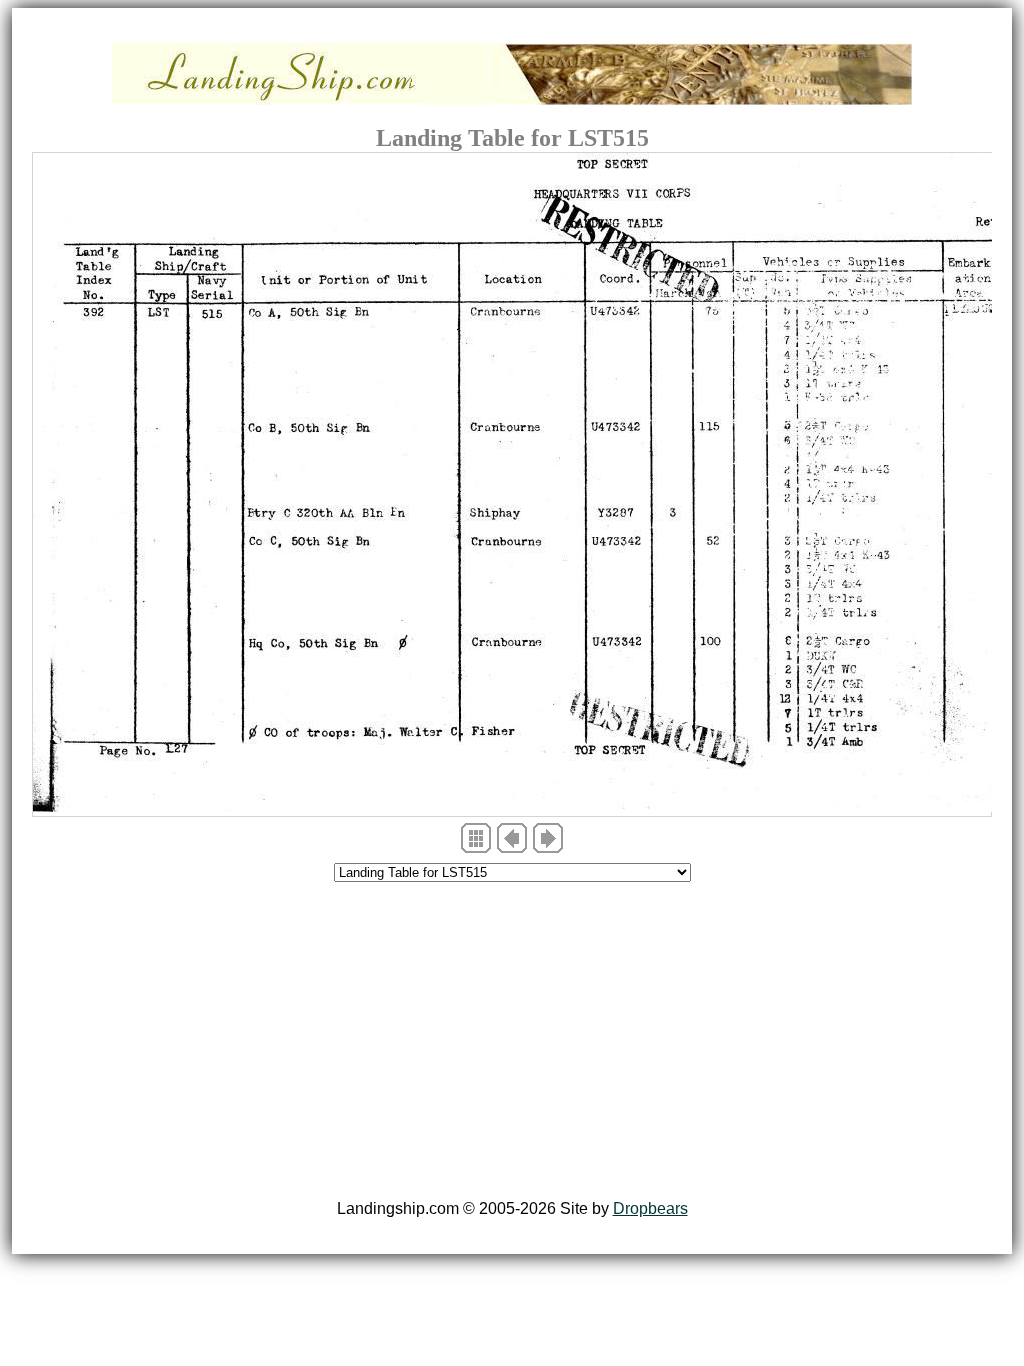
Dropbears (650, 1208)
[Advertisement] (512, 1044)
